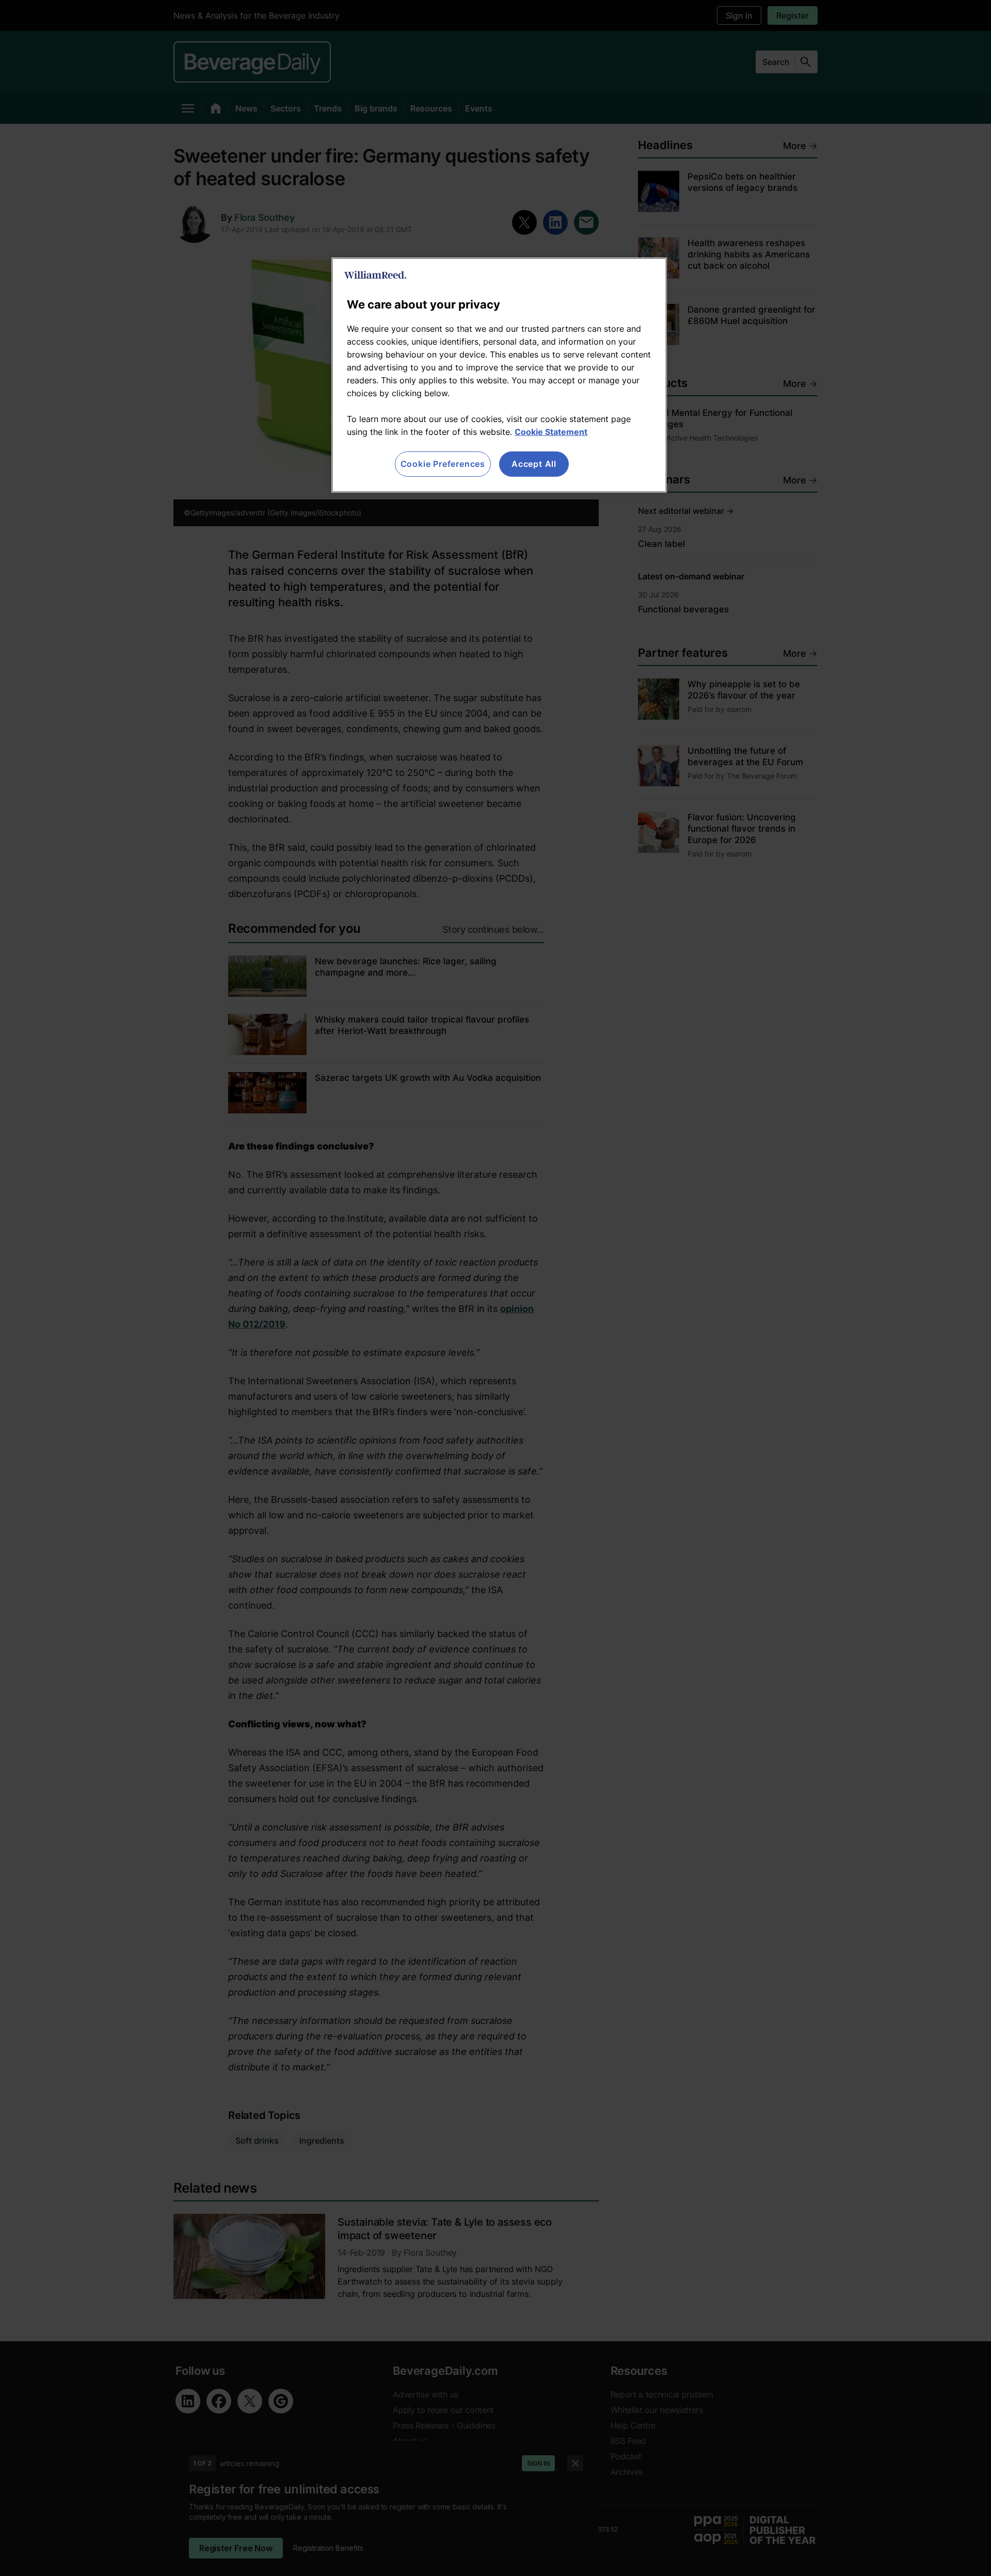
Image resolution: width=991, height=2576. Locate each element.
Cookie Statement (551, 432)
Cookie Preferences (443, 464)
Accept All (534, 464)
